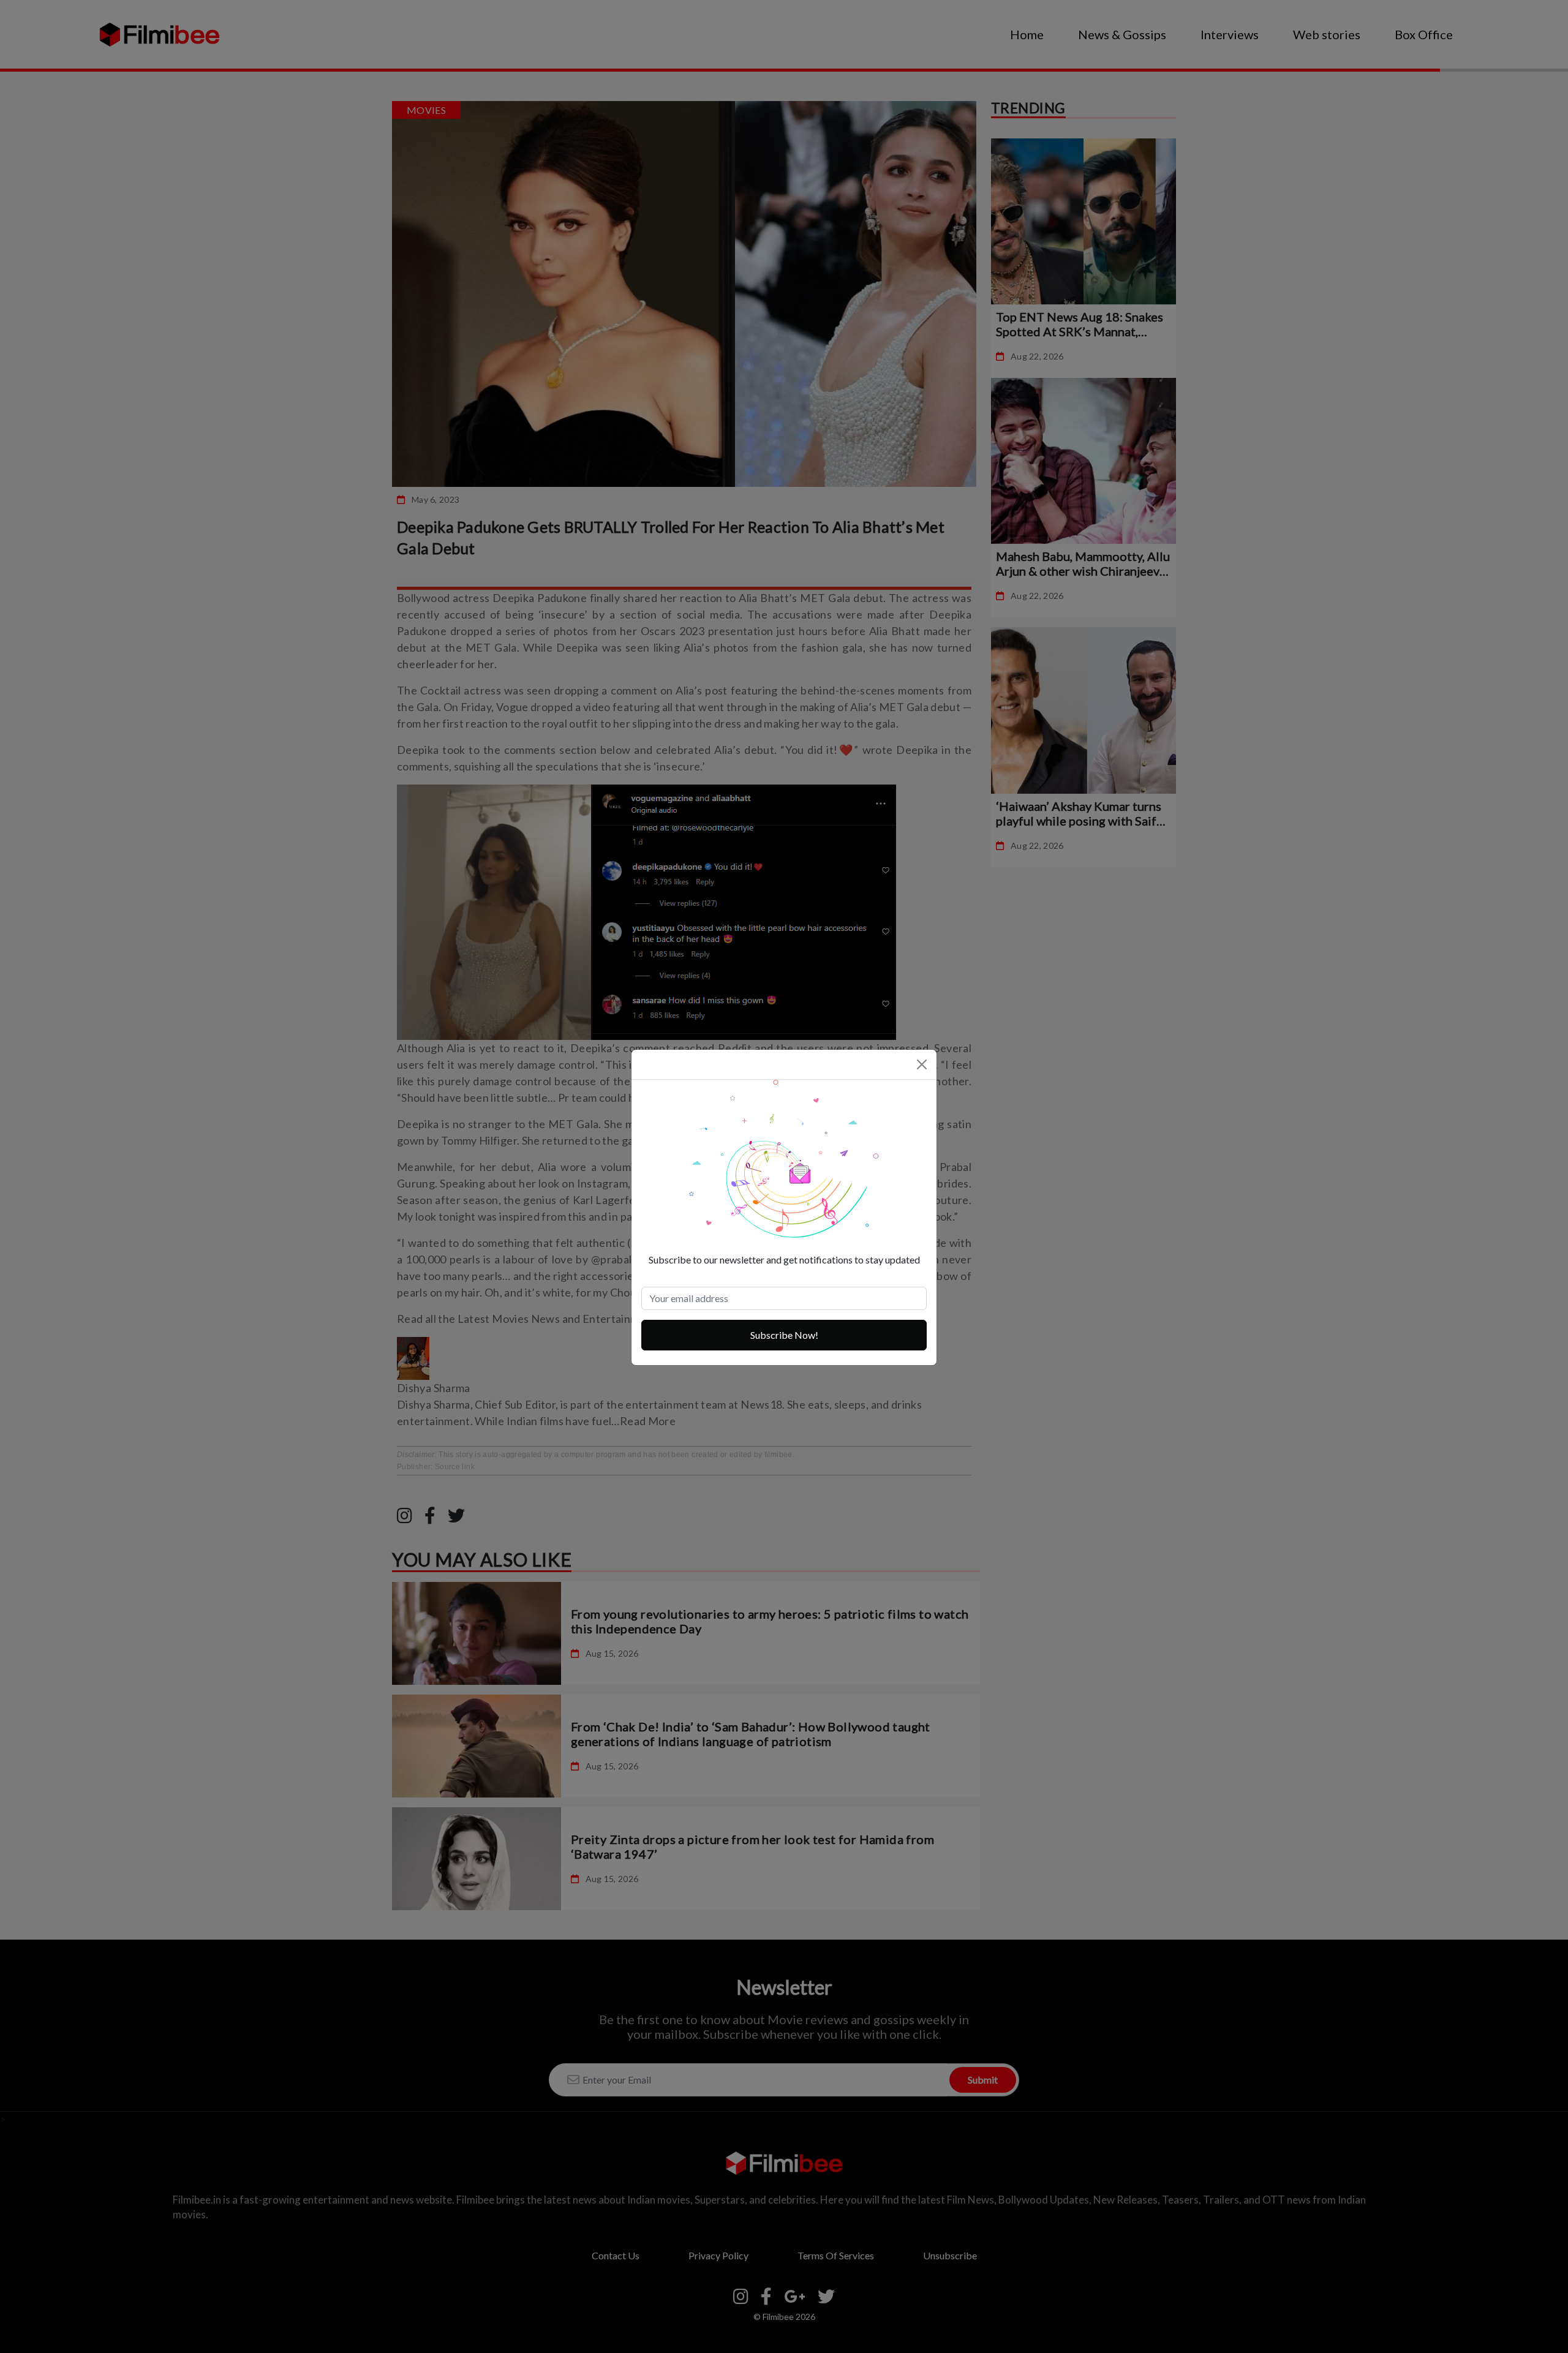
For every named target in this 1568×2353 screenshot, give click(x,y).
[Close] (922, 1064)
